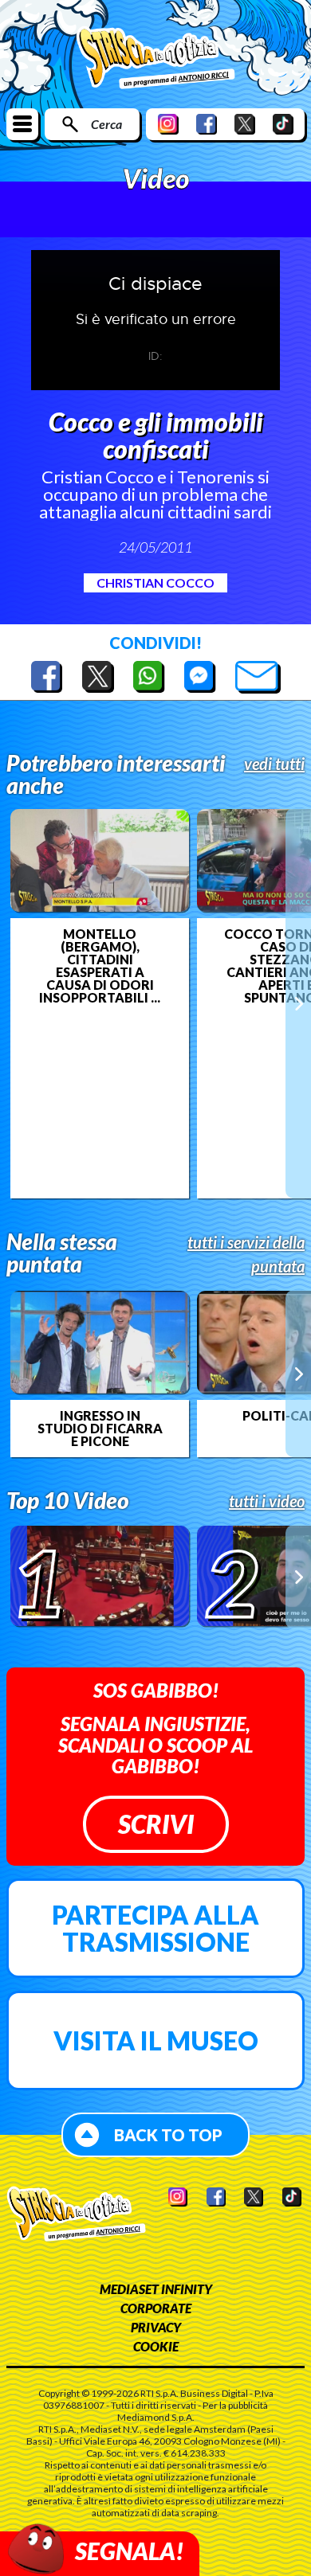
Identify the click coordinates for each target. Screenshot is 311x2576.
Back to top (168, 2135)
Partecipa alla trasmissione (155, 1928)
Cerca (106, 124)
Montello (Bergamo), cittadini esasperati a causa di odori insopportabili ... (100, 966)
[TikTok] (283, 124)
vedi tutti (274, 764)
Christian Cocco (155, 582)
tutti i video (267, 1501)
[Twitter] (245, 124)
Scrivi (156, 1824)
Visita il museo (156, 2040)
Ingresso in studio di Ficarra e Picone (100, 1429)
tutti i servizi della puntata (246, 1254)
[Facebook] (207, 124)
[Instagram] (168, 124)
